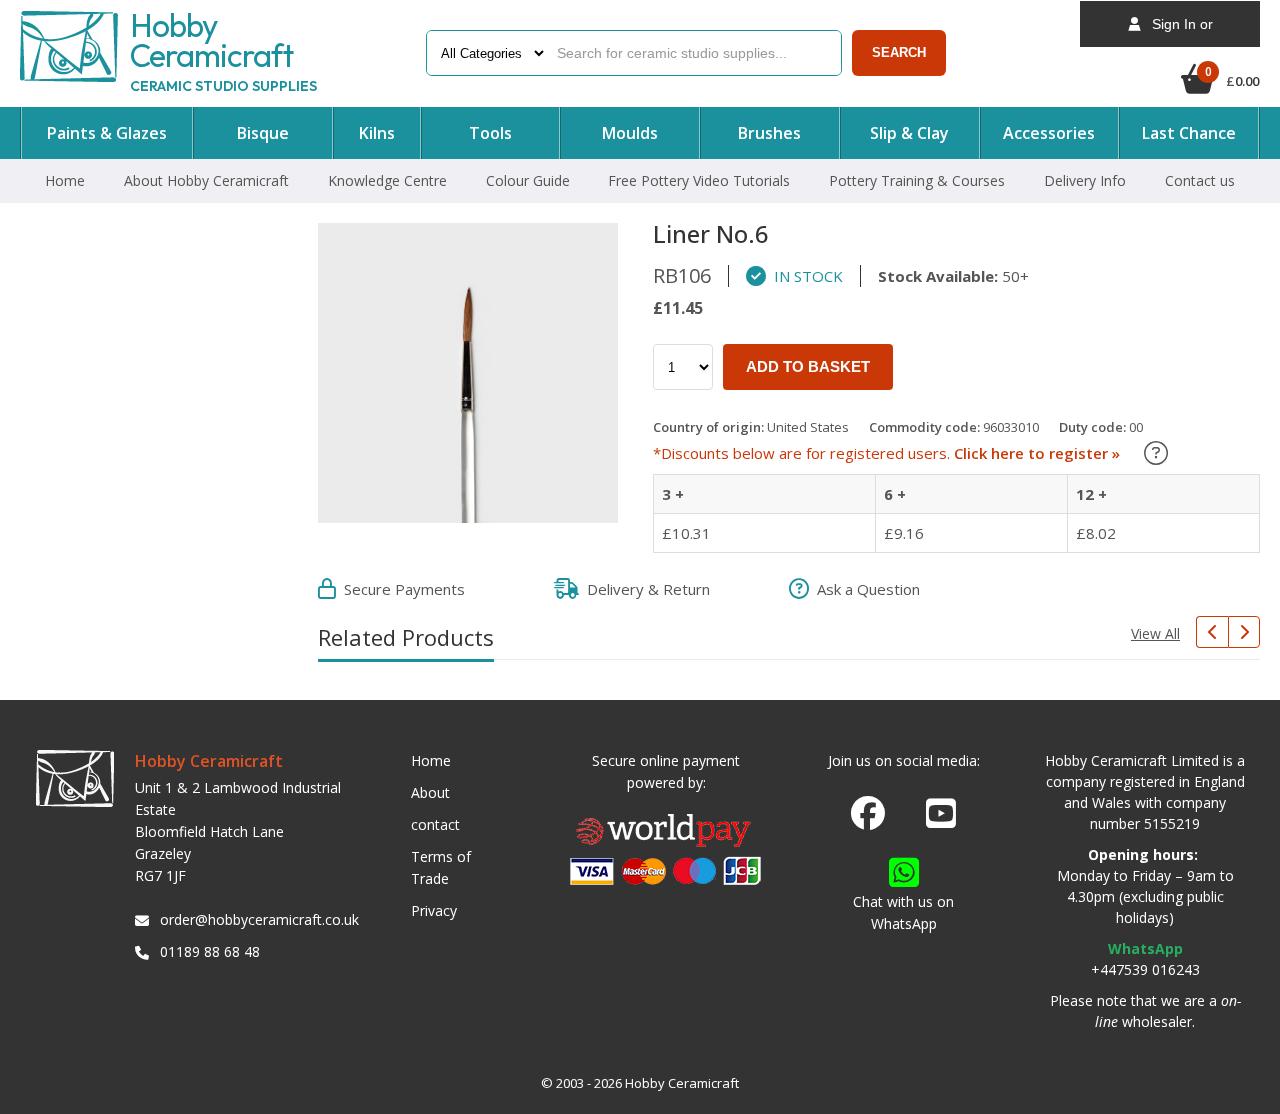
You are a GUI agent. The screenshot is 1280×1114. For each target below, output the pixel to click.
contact (435, 824)
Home (65, 180)
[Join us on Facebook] (868, 814)
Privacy (434, 910)
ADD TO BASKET (808, 366)
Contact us (1200, 180)
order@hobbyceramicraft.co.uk (256, 919)
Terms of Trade (441, 867)
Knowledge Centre (387, 180)
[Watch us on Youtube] (941, 819)
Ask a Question (864, 589)
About (430, 792)
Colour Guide (528, 180)
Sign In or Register (1176, 31)
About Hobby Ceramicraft (206, 180)
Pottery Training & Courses (917, 180)
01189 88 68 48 (210, 951)
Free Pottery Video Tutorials (699, 180)
